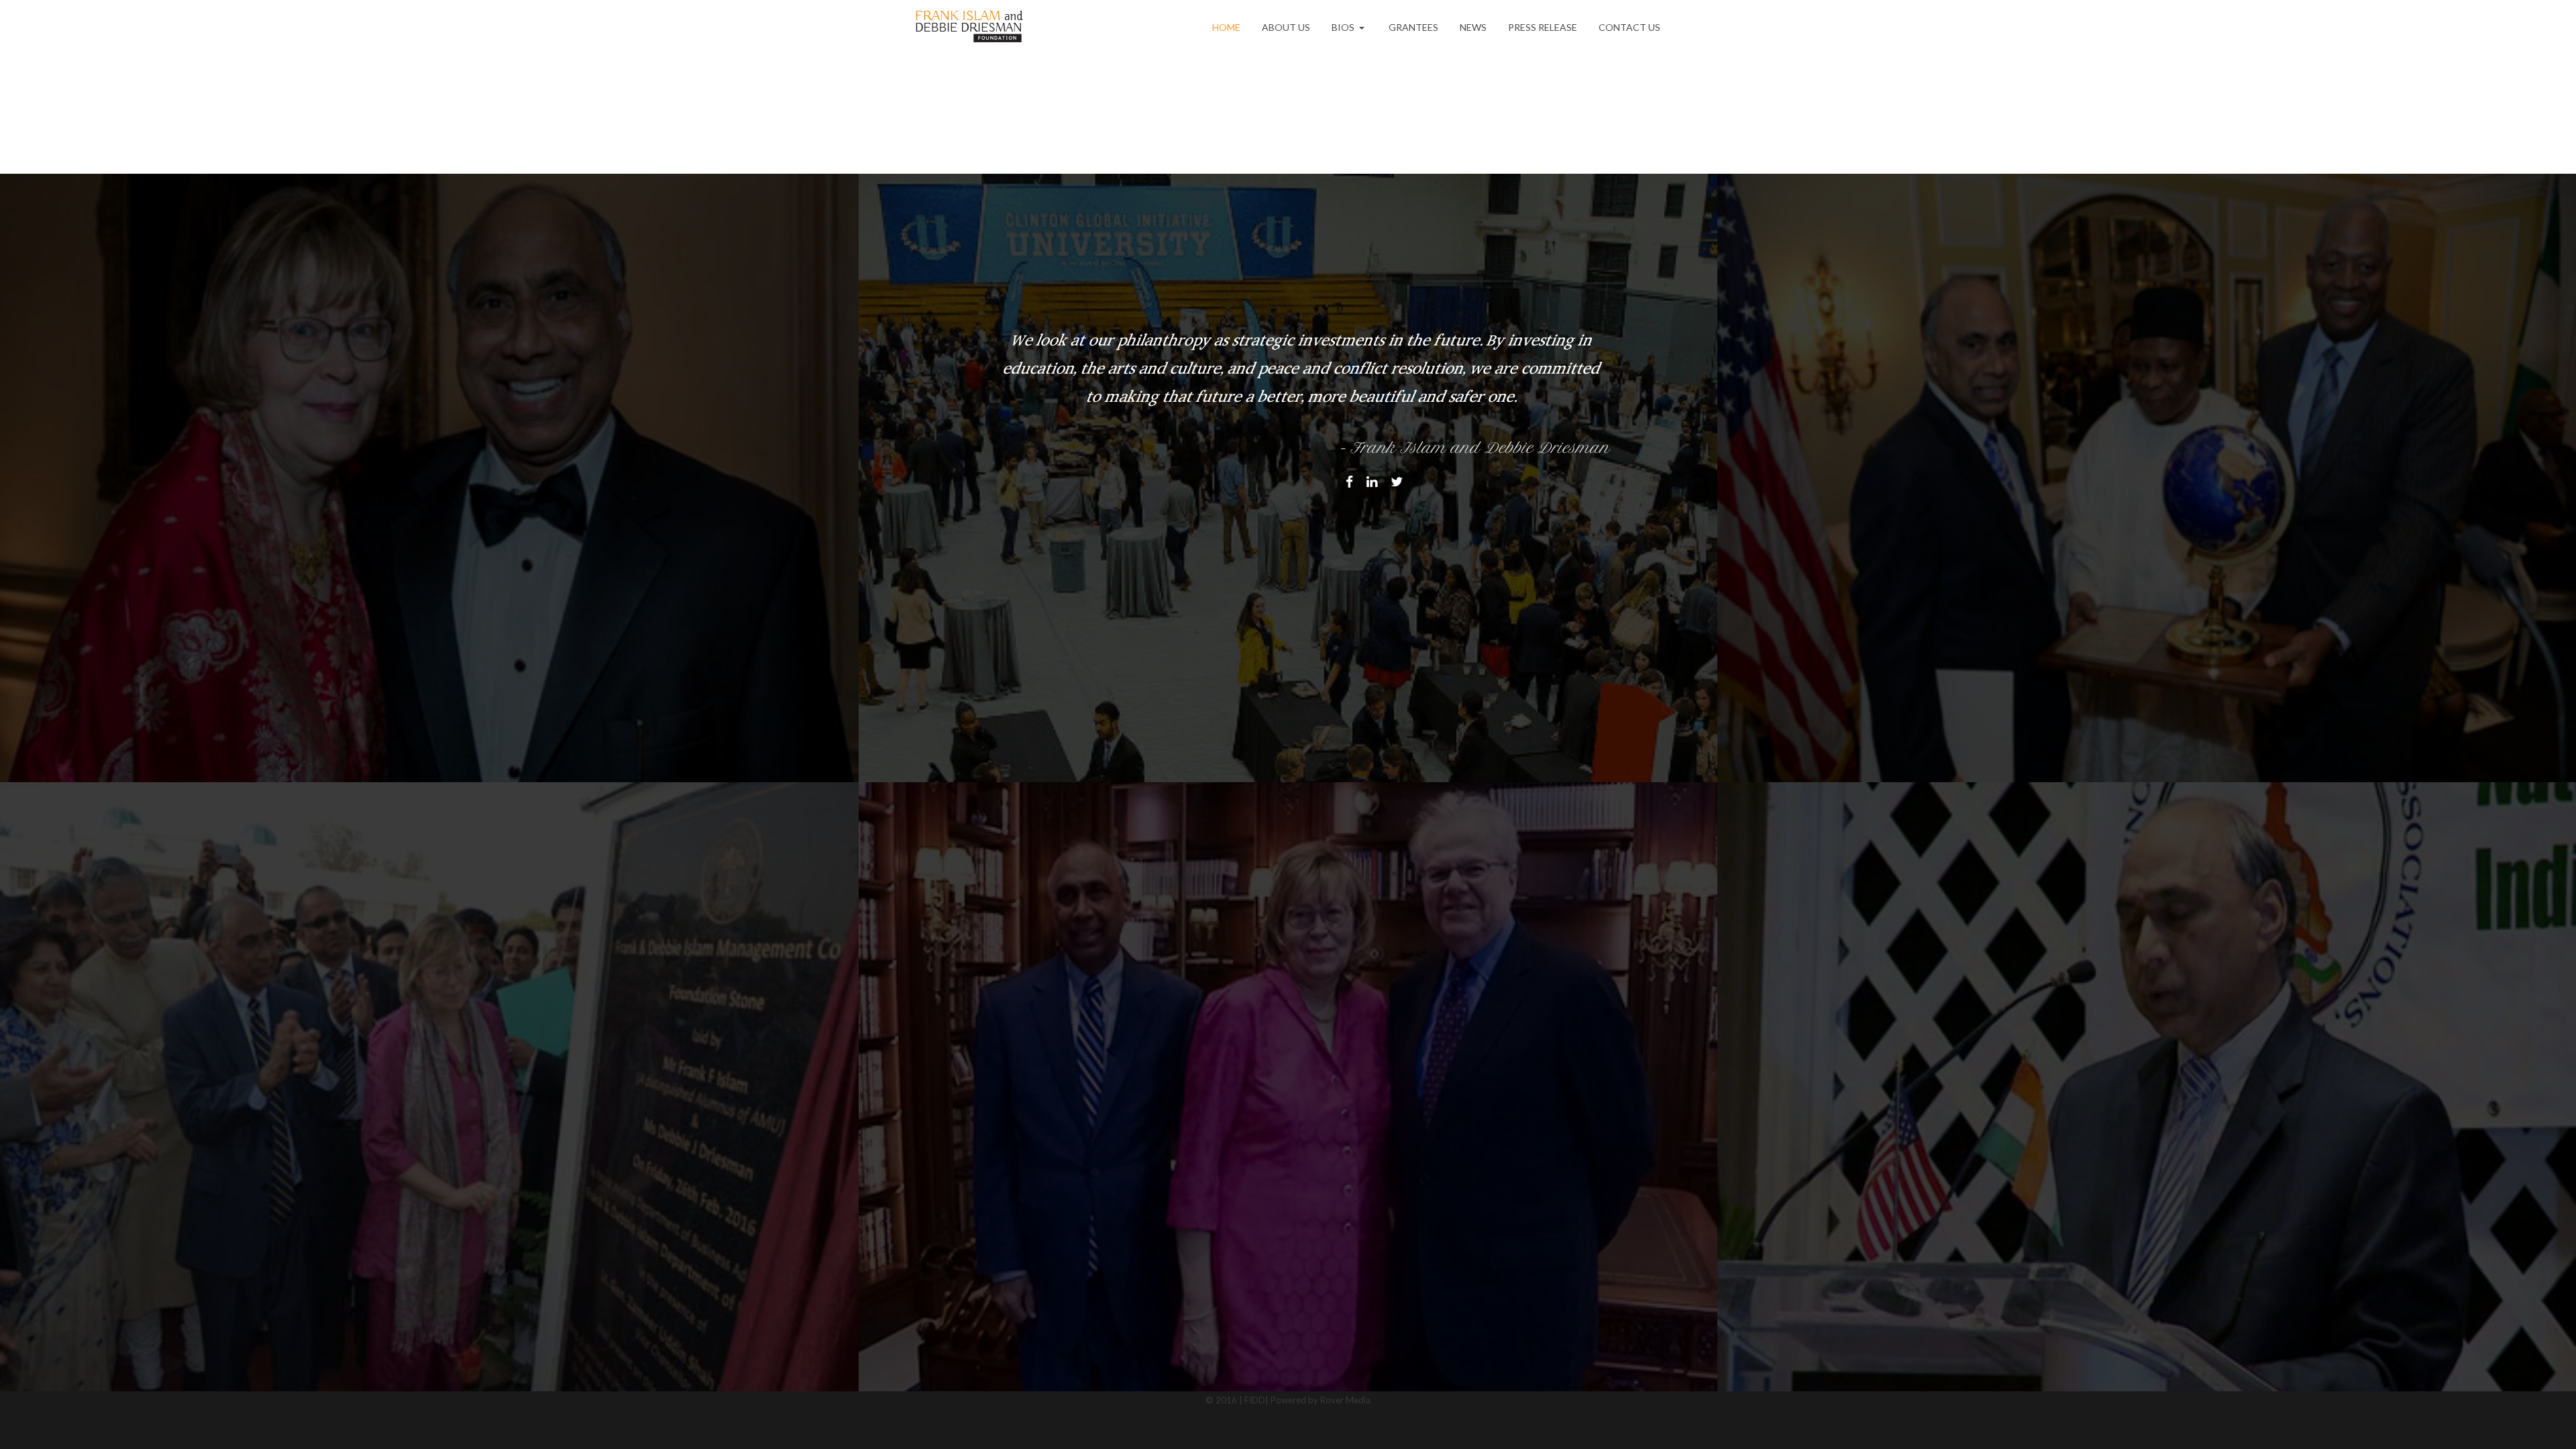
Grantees (1413, 27)
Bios (1344, 27)
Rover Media (1345, 1400)
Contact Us (1629, 27)
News (1473, 27)
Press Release (1543, 27)
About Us (1286, 27)
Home (1226, 27)
